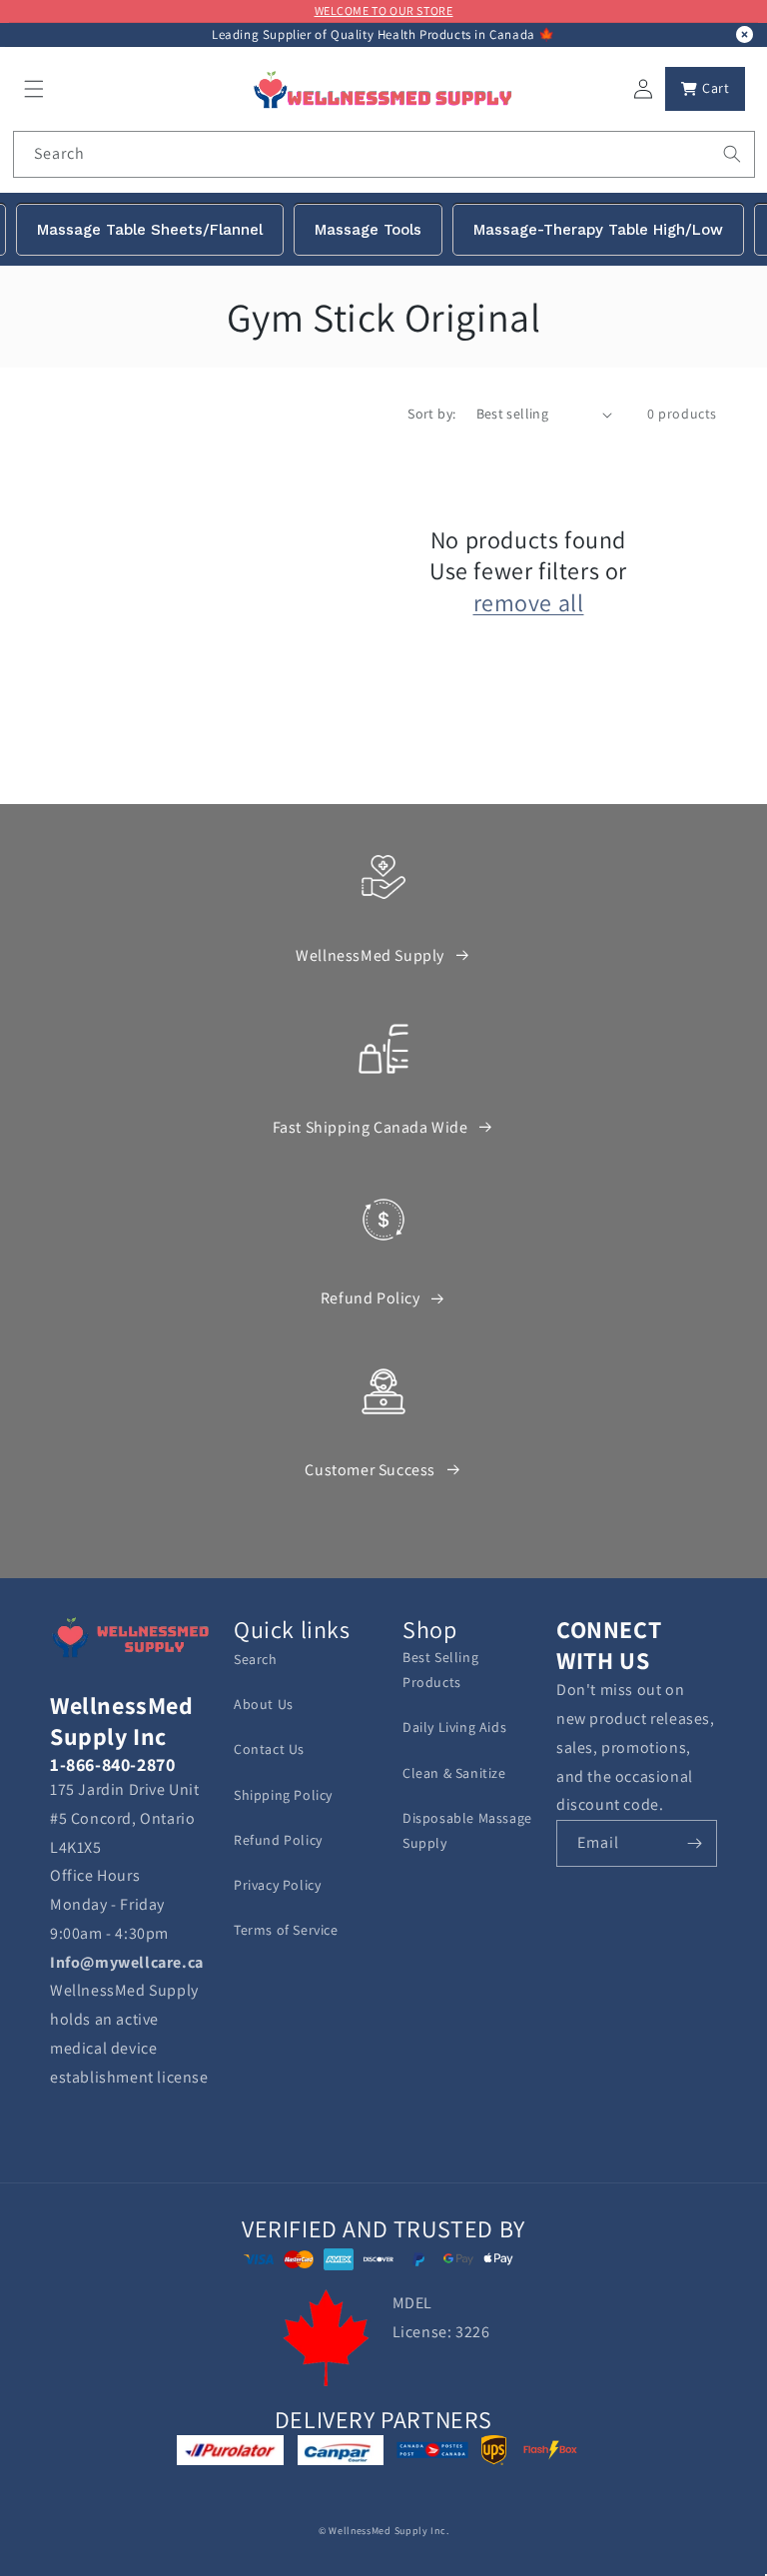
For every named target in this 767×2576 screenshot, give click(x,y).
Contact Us (269, 1749)
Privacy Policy (277, 1885)
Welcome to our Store (384, 10)
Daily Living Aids (454, 1727)
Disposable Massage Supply (467, 1830)
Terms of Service (286, 1930)
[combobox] (384, 154)
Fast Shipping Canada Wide (371, 1127)
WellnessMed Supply (370, 955)
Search (256, 1659)
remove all (529, 603)
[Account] (643, 89)
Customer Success (370, 1470)
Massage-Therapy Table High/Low (598, 230)
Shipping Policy (283, 1795)
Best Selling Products (440, 1670)
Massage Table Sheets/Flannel (150, 230)
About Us (264, 1704)
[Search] (732, 154)
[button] (34, 89)
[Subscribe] (694, 1843)
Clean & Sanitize (454, 1773)
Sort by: (431, 414)
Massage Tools (368, 230)
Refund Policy (371, 1298)
